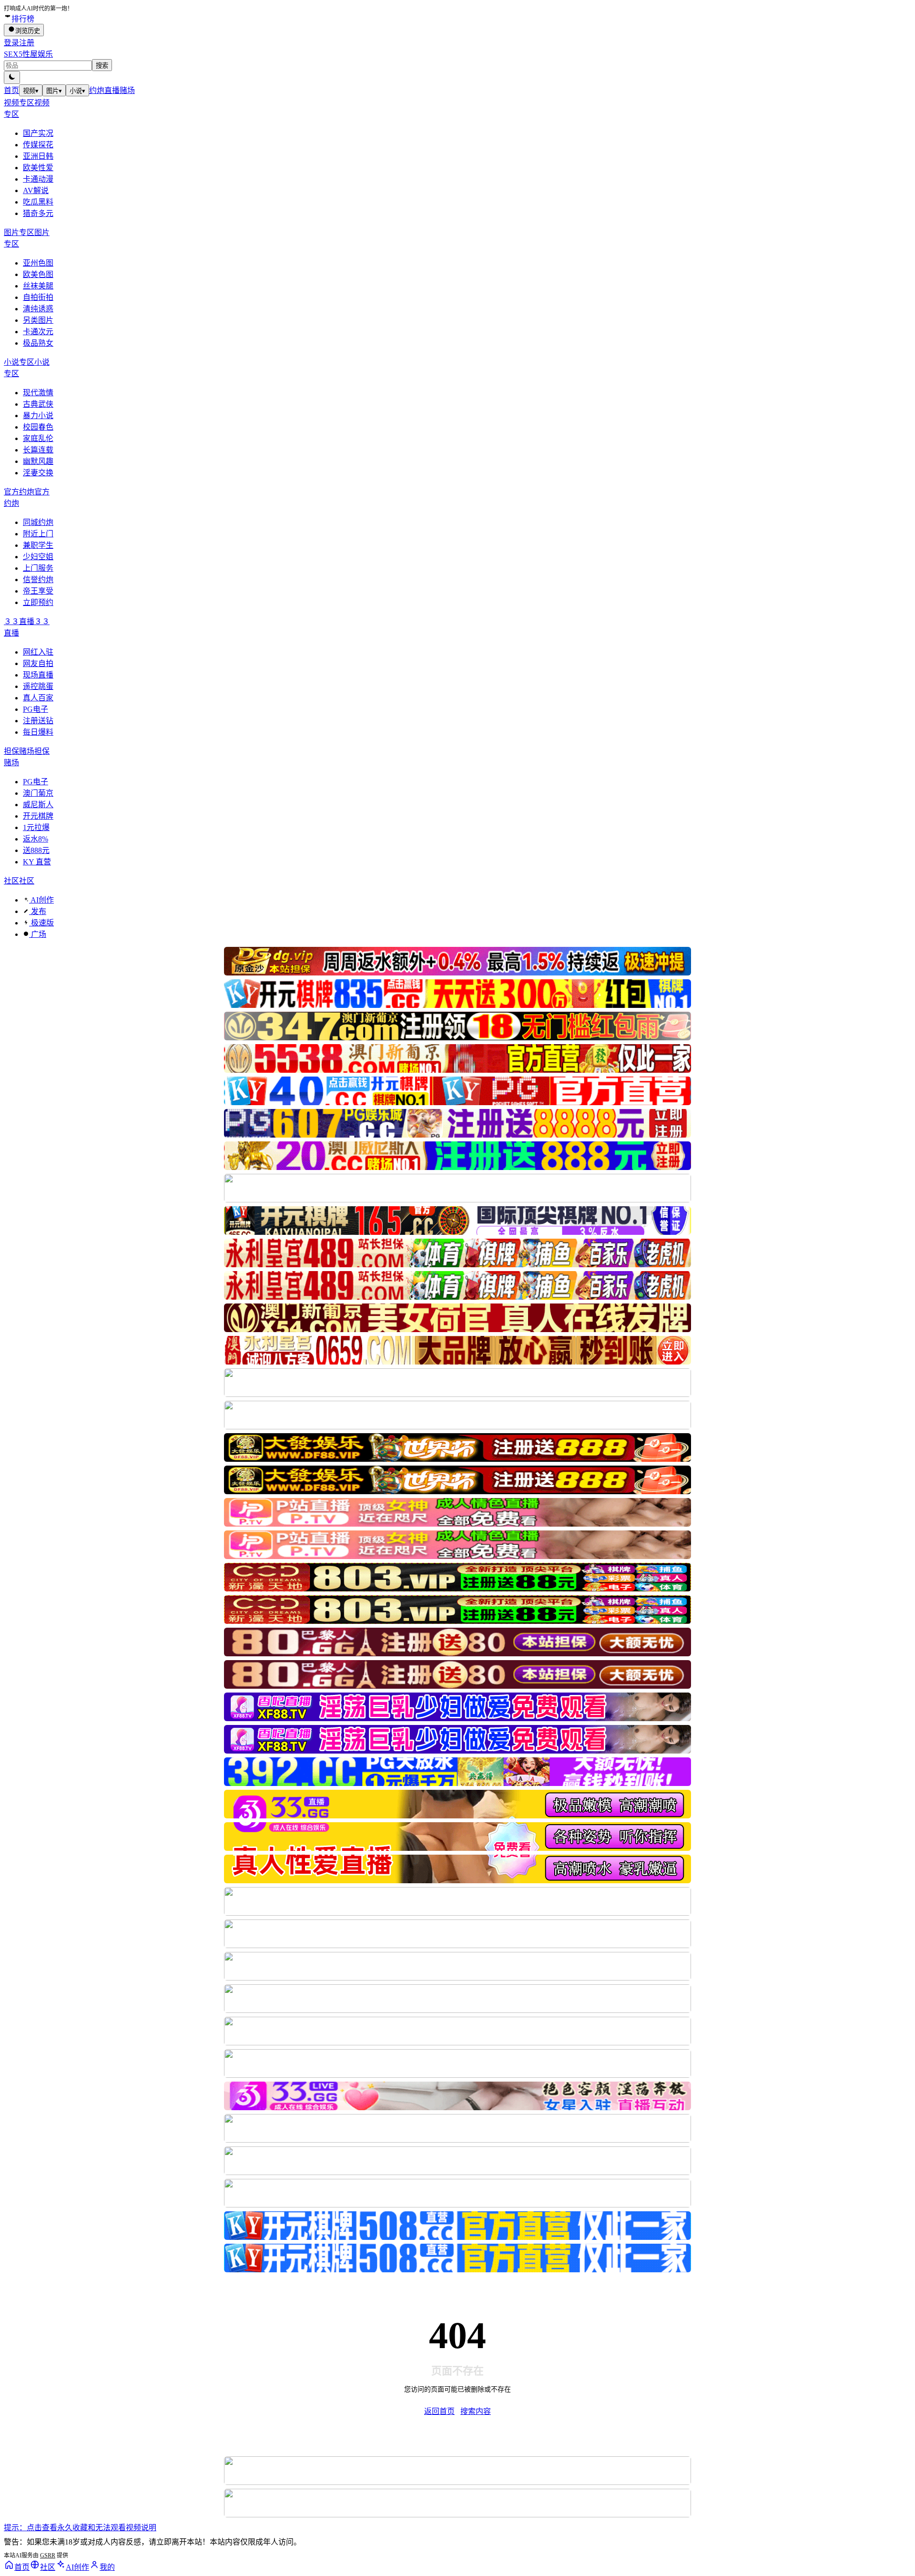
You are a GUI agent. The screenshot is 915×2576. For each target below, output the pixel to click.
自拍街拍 (38, 297)
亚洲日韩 (38, 156)
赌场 (127, 90)
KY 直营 (37, 862)
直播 (112, 90)
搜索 (102, 66)
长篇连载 (38, 450)
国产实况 (38, 133)
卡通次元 (38, 332)
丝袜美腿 (38, 286)
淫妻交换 (38, 473)
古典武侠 (38, 404)
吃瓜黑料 (38, 202)
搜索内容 (476, 2411)
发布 (38, 911)
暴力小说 (38, 416)
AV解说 (36, 190)
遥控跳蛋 (38, 686)
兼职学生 (38, 545)
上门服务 (38, 568)
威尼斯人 (38, 805)
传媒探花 (38, 145)
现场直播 (38, 675)
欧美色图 (38, 274)
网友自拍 (38, 663)
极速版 (41, 923)
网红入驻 (38, 652)
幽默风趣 (38, 461)
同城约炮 (38, 522)
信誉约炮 (38, 580)
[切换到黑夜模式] (12, 77)
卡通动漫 (38, 179)
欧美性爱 (38, 168)
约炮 (97, 90)
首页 (11, 90)
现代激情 (38, 393)
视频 (31, 91)
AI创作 (41, 900)
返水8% (36, 839)
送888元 (36, 850)
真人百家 (38, 698)
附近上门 (38, 534)
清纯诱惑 (38, 309)
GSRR (48, 2555)
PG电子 (36, 709)
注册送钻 (38, 721)
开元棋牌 (38, 816)
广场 (38, 934)
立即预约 (38, 602)
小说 (77, 91)
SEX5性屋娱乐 (28, 54)
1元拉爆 (36, 827)
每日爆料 (38, 732)
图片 (54, 91)
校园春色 (38, 427)
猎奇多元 (38, 213)
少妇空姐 (38, 557)
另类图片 (38, 320)
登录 (11, 43)
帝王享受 (38, 591)
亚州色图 (38, 263)
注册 (27, 43)
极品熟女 (38, 343)
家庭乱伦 (38, 438)
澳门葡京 (38, 793)
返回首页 (439, 2411)
